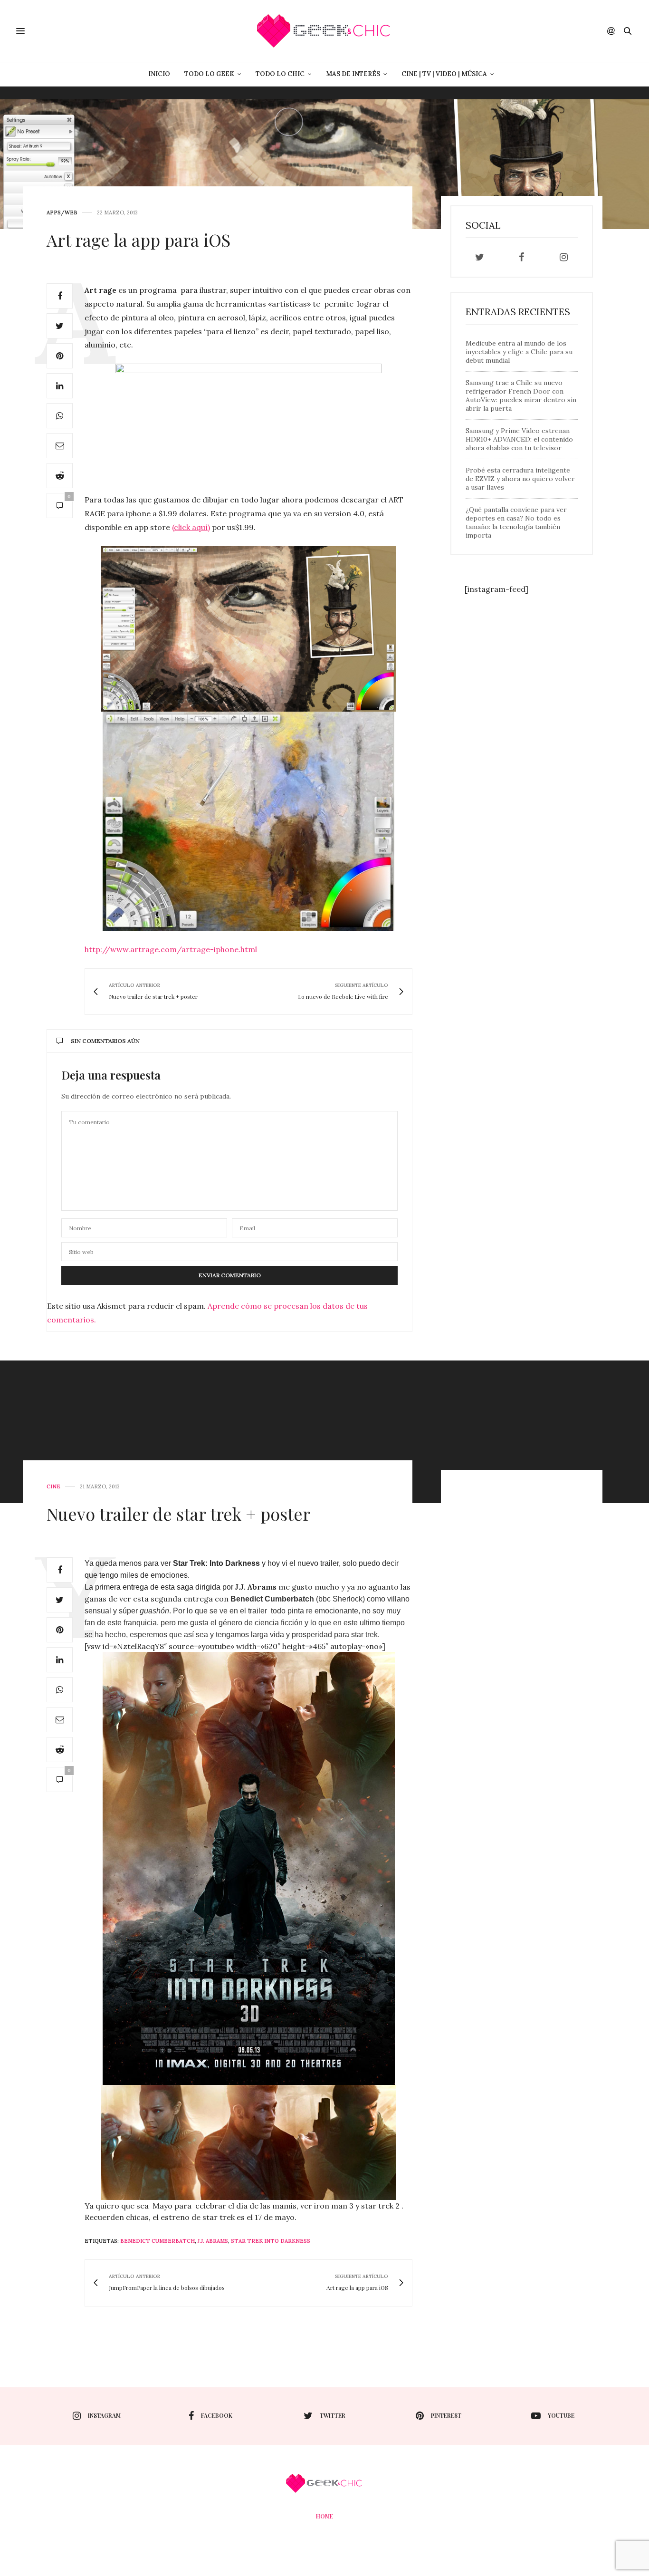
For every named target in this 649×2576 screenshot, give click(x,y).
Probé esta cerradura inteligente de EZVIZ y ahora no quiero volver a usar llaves (520, 479)
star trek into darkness (271, 2241)
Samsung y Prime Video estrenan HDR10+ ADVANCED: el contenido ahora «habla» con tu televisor (519, 439)
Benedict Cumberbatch (157, 2241)
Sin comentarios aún (105, 1041)
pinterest (446, 2415)
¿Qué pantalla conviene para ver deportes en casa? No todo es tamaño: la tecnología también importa (516, 522)
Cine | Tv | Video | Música (444, 74)
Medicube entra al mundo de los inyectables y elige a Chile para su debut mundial (519, 352)
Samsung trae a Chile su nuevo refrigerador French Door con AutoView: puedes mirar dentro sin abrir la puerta (521, 396)
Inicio (159, 74)
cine (53, 1487)
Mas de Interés (353, 74)
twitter (333, 2415)
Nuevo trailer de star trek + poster (178, 1514)
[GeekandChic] (324, 31)
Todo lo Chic (280, 74)
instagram (104, 2415)
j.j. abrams (213, 2241)
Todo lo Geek (209, 74)
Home (324, 2516)
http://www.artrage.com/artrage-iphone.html (171, 949)
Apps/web (62, 213)
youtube (561, 2415)
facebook (217, 2415)
